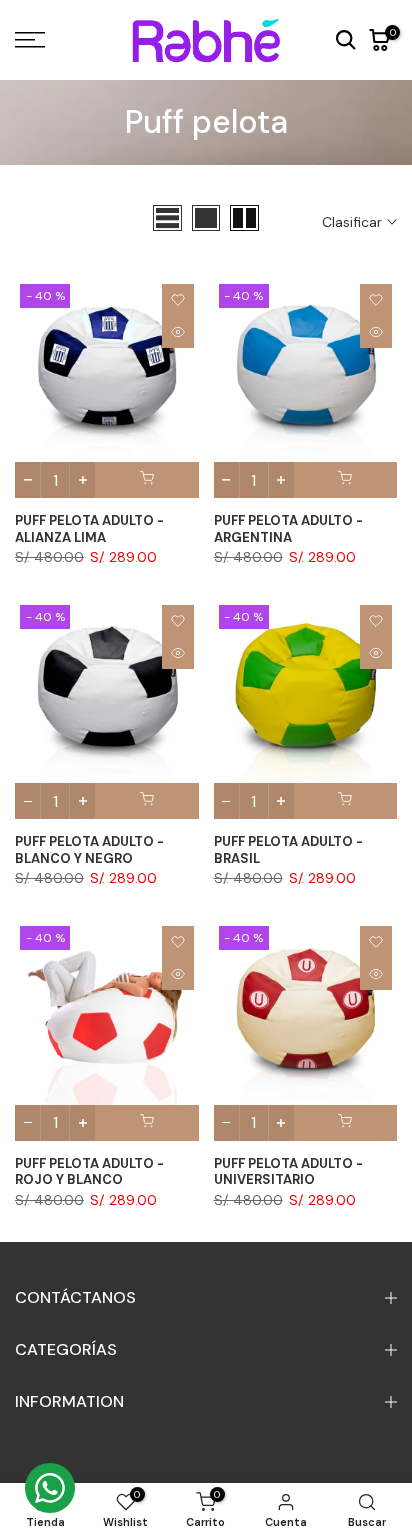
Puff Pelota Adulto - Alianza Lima (89, 529)
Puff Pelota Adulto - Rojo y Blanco (89, 1172)
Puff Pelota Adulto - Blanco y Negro (89, 850)
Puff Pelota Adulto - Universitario (288, 1172)
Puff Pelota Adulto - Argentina (288, 529)
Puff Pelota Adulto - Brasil (288, 850)
